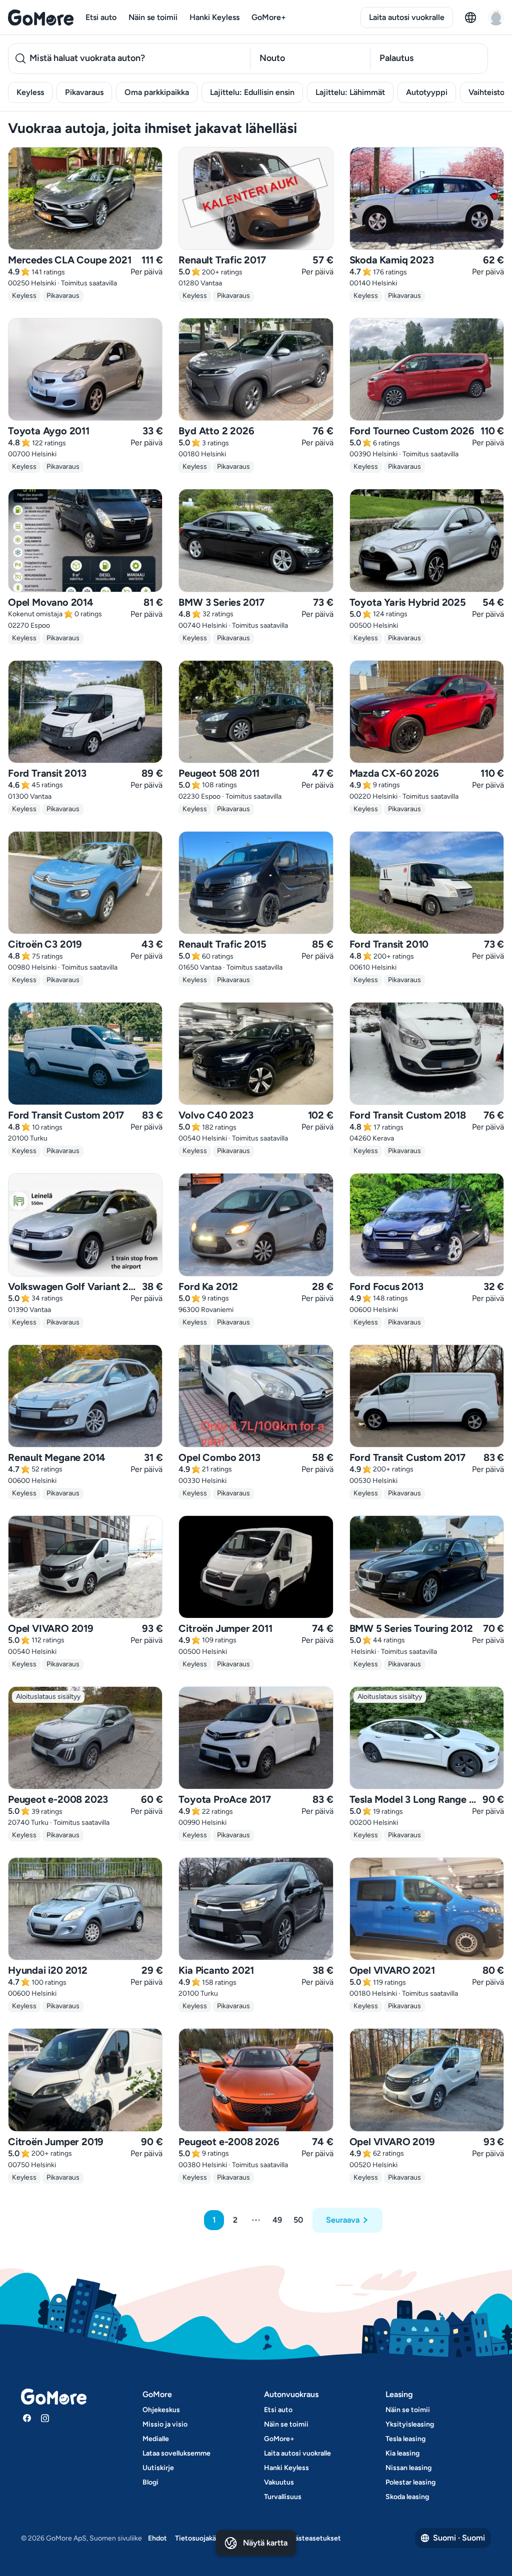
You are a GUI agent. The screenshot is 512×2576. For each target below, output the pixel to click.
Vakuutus (279, 2482)
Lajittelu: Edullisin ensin (252, 92)
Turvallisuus (283, 2497)
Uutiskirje (158, 2468)
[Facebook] (27, 2418)
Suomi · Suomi (459, 2538)
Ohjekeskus (161, 2410)
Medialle (156, 2439)
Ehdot (157, 2538)
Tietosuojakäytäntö (206, 2538)
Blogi (150, 2482)
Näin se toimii (153, 17)
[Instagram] (45, 2418)
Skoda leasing (407, 2497)
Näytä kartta (265, 2543)
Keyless (30, 92)
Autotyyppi (427, 92)
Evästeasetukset (314, 2538)
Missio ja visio (165, 2424)
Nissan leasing (408, 2468)
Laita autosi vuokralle (407, 17)
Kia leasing (402, 2453)
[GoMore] (41, 17)
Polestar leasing (410, 2482)
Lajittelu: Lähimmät (350, 92)
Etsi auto (101, 17)
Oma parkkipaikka (157, 92)
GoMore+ (269, 17)
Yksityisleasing (410, 2424)
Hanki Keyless (214, 17)
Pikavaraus (84, 92)
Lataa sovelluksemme (176, 2453)
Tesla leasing (405, 2439)
